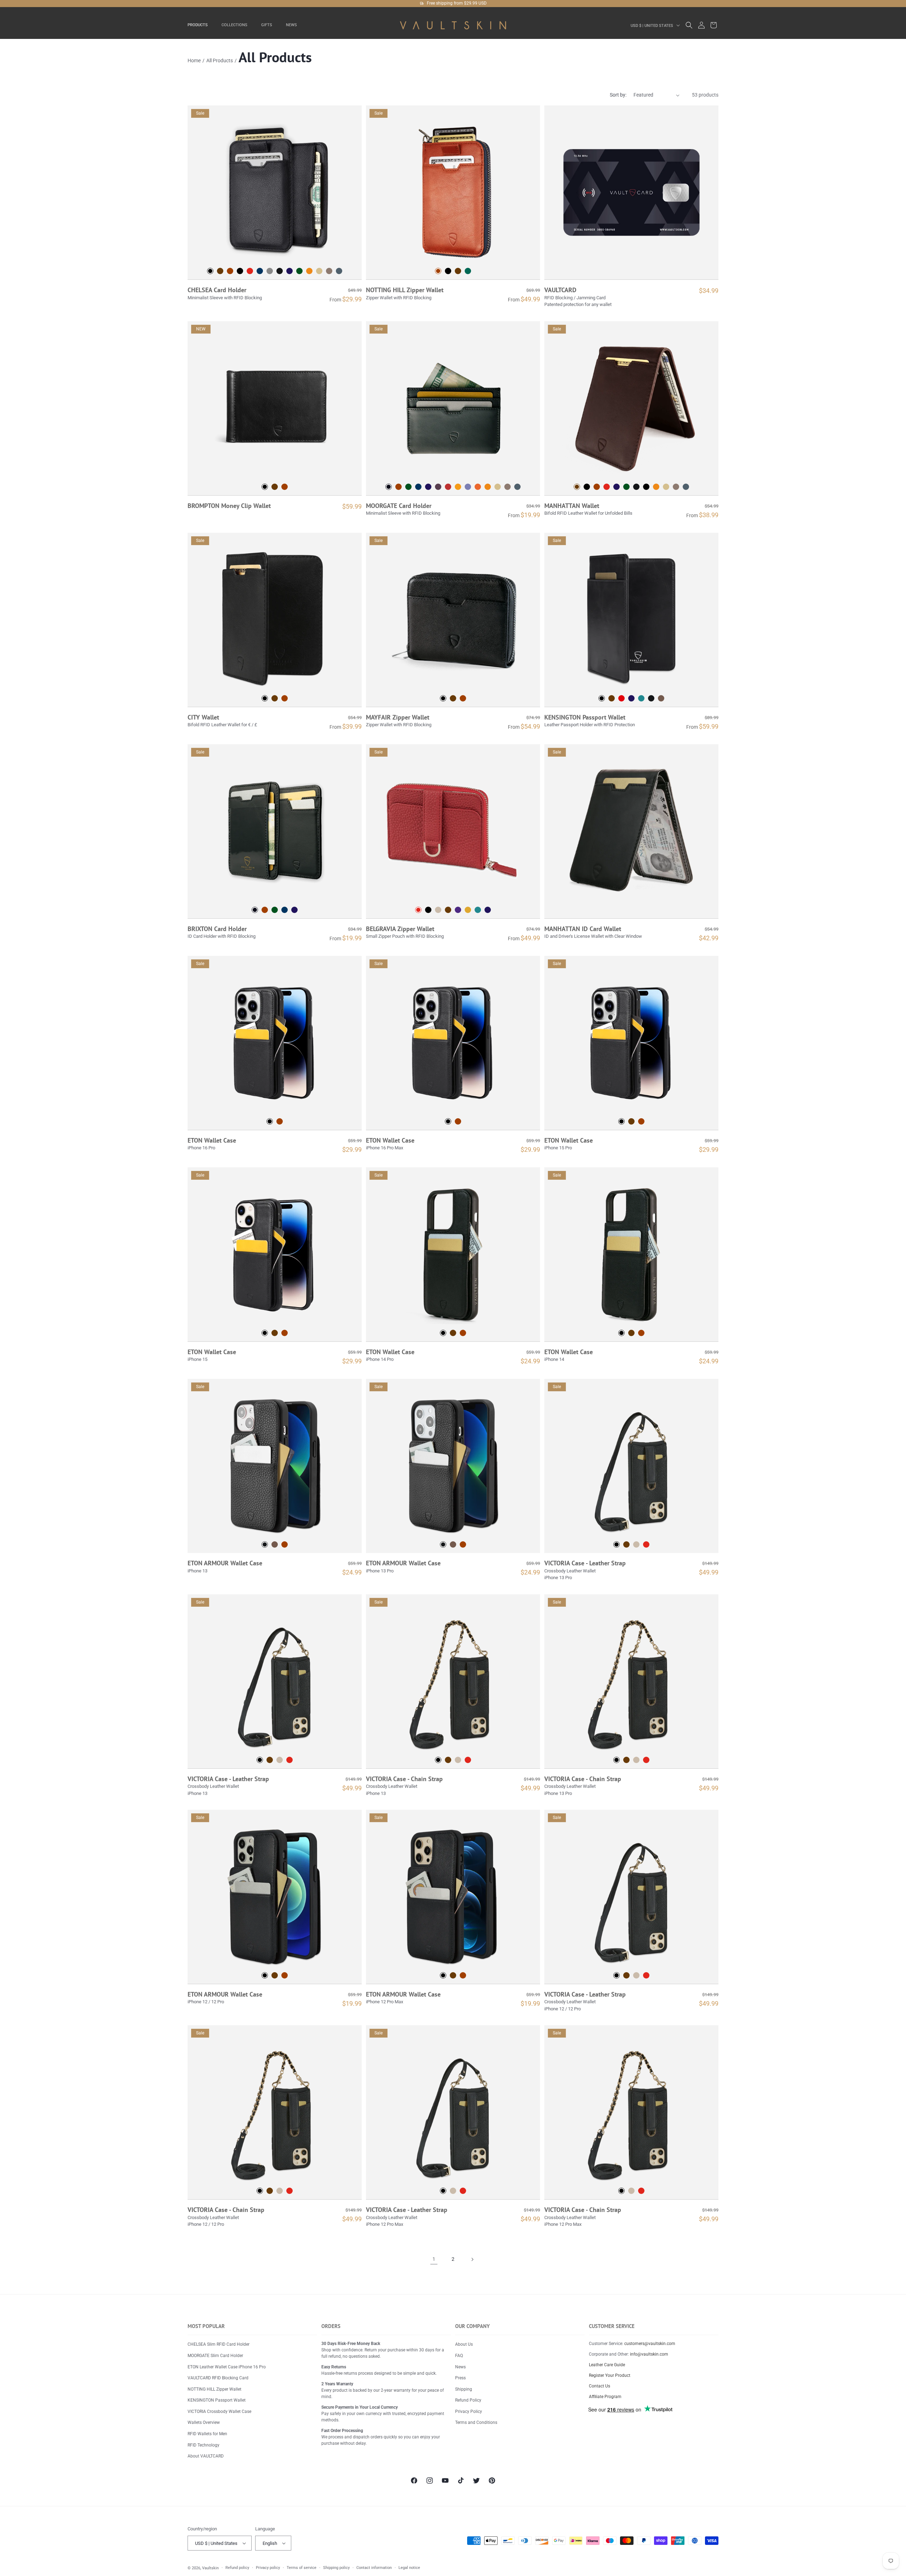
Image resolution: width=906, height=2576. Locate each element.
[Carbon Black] (240, 271)
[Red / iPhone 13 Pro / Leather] (646, 1544)
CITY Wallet (203, 717)
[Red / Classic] (607, 487)
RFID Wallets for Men (207, 2434)
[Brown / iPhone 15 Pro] (631, 1121)
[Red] (250, 271)
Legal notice (409, 2568)
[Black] (448, 271)
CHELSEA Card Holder (217, 290)
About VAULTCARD (206, 2456)
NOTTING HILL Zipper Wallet (405, 290)
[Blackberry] (438, 487)
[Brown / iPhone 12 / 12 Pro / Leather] (626, 1975)
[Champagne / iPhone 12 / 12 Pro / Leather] (636, 1975)
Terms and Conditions (476, 2422)
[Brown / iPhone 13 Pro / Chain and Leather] (626, 1760)
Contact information (374, 2568)
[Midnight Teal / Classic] (686, 487)
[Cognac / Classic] (597, 487)
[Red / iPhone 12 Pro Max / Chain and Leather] (641, 2191)
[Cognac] (230, 271)
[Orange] (478, 487)
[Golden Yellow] (458, 487)
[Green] (468, 271)
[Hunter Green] (408, 487)
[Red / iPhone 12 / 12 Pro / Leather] (646, 1975)
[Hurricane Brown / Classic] (676, 487)
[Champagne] (438, 910)
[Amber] (309, 271)
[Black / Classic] (587, 487)
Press (460, 2378)
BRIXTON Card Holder (217, 929)
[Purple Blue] (468, 487)
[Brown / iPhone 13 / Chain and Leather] (448, 1760)
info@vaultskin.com (649, 2354)
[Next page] (472, 2259)
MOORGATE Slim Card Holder (215, 2356)
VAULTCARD (560, 290)
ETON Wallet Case (212, 1140)
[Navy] (260, 271)
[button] (200, 25)
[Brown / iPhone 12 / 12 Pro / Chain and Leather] (270, 2191)
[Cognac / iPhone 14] (641, 1333)
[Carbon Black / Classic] (646, 487)
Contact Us (600, 2386)
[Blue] (488, 910)
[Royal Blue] (428, 487)
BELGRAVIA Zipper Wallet (400, 929)
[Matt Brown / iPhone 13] (275, 1544)
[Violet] (458, 910)
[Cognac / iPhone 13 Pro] (463, 1544)
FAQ (459, 2356)
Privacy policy (268, 2568)
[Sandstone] (319, 271)
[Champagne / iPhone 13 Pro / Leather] (636, 1544)
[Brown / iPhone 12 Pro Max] (453, 1975)
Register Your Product (610, 2375)
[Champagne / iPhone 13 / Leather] (280, 1760)
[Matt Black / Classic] (636, 487)
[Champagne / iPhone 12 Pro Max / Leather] (453, 2191)
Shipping (464, 2389)
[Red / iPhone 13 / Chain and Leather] (468, 1760)
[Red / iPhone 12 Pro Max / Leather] (463, 2191)
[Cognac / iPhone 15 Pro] (641, 1121)
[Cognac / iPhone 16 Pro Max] (458, 1121)
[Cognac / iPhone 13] (285, 1544)
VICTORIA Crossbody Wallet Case (219, 2412)
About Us (464, 2344)
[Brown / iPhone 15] (275, 1333)
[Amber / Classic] (656, 487)
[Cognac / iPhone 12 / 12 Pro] (285, 1975)
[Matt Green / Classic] (626, 487)
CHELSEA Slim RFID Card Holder (219, 2344)
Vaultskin (210, 2568)
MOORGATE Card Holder (399, 506)
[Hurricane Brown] (329, 271)
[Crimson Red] (448, 487)
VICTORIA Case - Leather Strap (585, 1563)
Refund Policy (468, 2400)
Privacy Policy (469, 2412)
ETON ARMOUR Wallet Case (225, 1563)
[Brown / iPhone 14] (631, 1333)
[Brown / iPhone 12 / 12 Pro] (275, 1975)
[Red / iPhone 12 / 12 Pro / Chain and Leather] (289, 2191)
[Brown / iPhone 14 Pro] (453, 1333)
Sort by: (618, 95)
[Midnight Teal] (339, 271)
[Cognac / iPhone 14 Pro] (463, 1333)
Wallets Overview (204, 2422)
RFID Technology (203, 2445)
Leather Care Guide (607, 2365)
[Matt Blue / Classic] (617, 487)
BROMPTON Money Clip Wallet (229, 506)
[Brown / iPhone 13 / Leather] (270, 1760)
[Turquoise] (478, 910)
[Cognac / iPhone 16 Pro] (280, 1121)
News (460, 2367)
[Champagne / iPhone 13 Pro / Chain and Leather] (636, 1760)
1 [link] (434, 2259)
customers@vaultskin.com (650, 2344)
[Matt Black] (280, 271)
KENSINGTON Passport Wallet (585, 717)
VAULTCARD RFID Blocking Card (218, 2378)
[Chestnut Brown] (398, 487)
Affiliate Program (605, 2397)
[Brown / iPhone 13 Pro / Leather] (626, 1544)
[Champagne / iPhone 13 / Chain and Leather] (458, 1760)
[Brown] (220, 271)
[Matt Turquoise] (641, 698)
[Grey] (270, 271)
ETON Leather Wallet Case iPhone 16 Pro (227, 2367)
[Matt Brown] (661, 698)
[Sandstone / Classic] (666, 487)
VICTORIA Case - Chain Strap (404, 1779)
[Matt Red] (621, 698)
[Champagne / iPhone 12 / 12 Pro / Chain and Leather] (280, 2191)
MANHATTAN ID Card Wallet (583, 929)
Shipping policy (336, 2568)
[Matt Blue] (289, 271)
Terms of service (302, 2568)
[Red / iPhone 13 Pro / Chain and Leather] (646, 1760)
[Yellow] (468, 910)
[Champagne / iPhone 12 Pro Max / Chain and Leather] (631, 2191)
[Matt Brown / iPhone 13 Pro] (453, 1544)
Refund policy (237, 2568)
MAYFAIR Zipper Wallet (398, 717)
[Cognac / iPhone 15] (285, 1333)
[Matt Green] (299, 271)
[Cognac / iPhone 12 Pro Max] (463, 1975)
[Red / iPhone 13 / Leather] (289, 1760)
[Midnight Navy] (418, 487)
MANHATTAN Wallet (572, 506)
